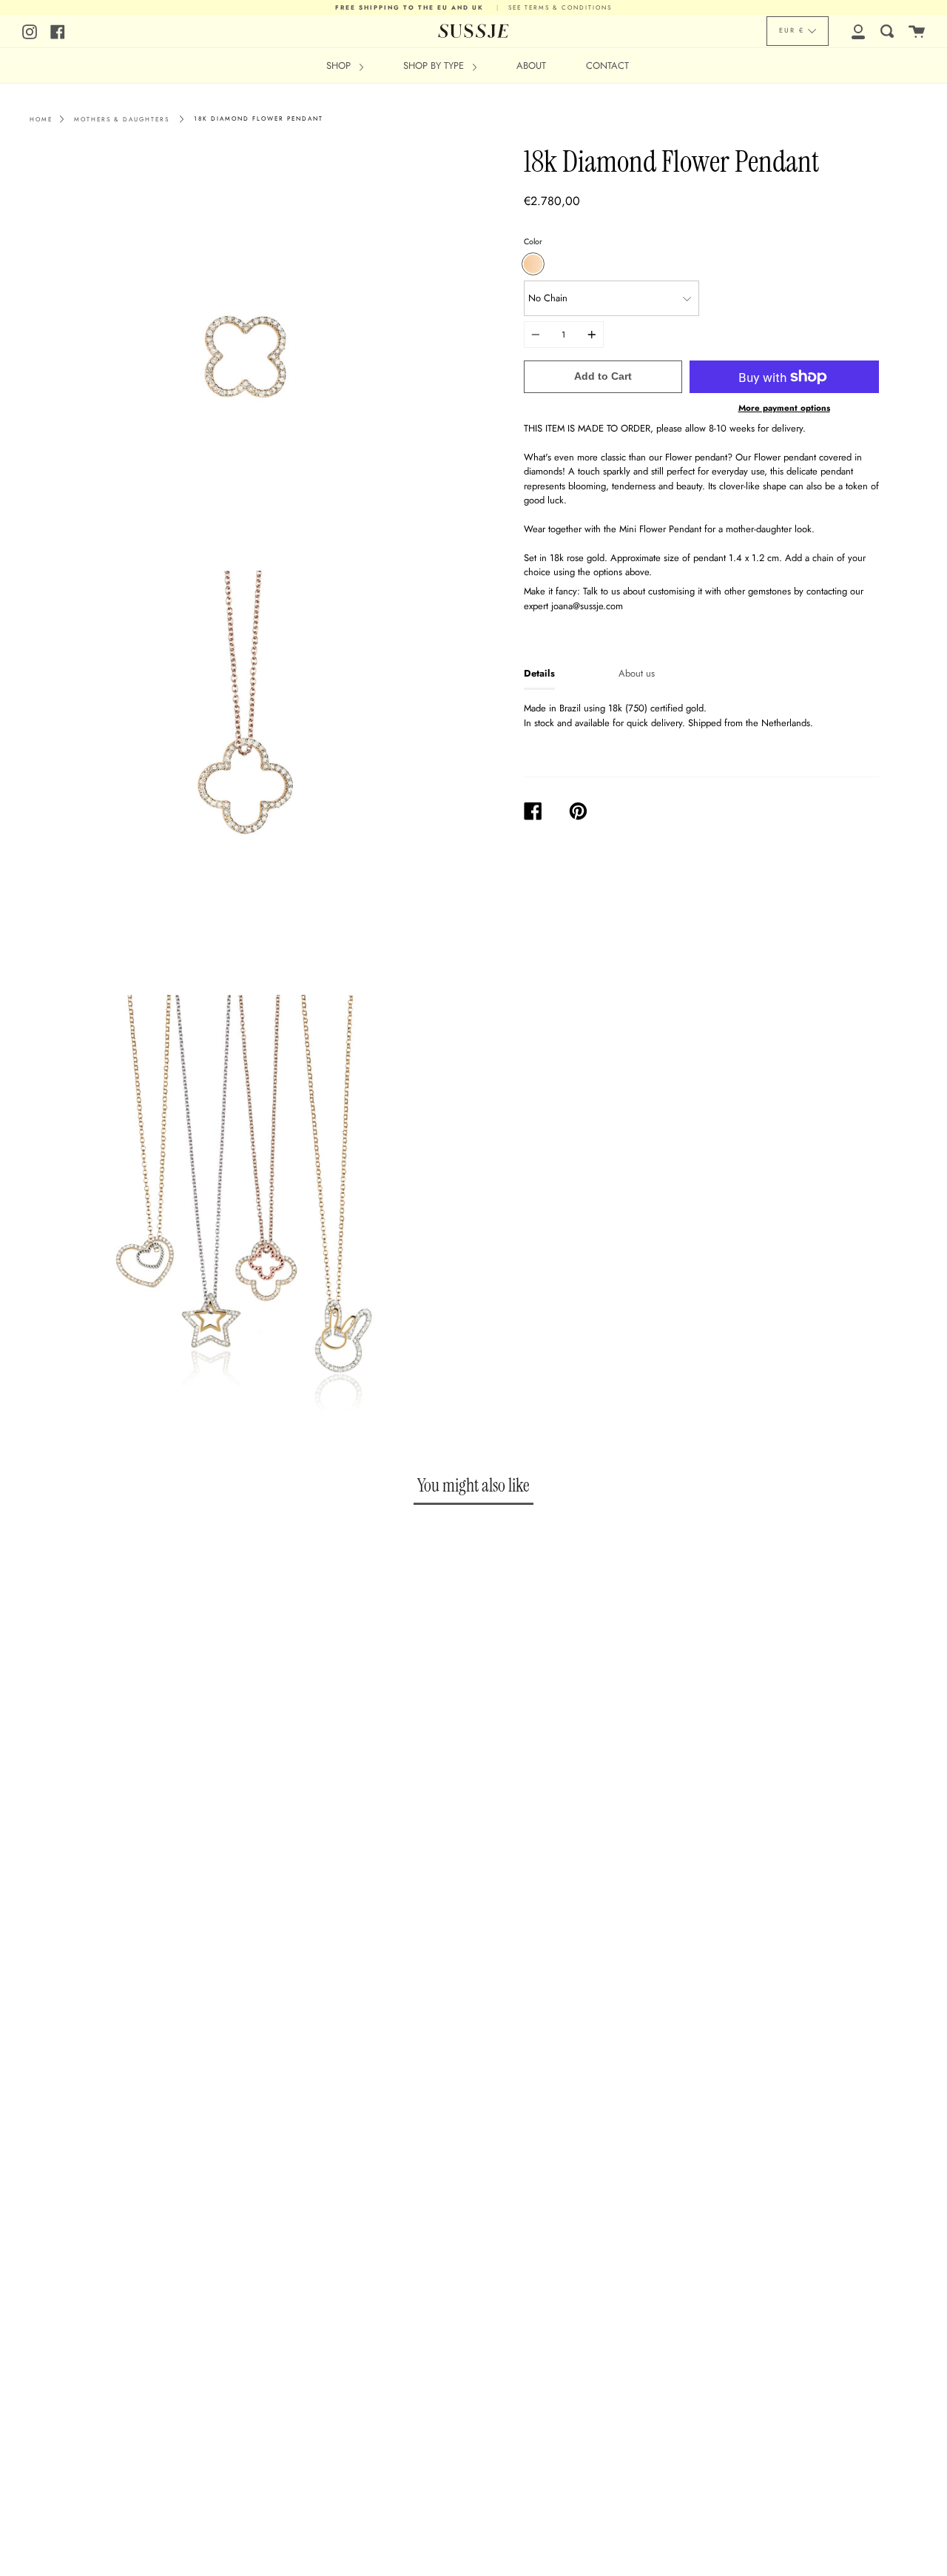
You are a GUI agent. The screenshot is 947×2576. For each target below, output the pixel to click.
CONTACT (607, 66)
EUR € (792, 30)
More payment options (784, 408)
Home (41, 119)
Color (533, 241)
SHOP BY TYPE (435, 66)
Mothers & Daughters (122, 119)
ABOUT (531, 66)
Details (539, 673)
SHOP (340, 66)
